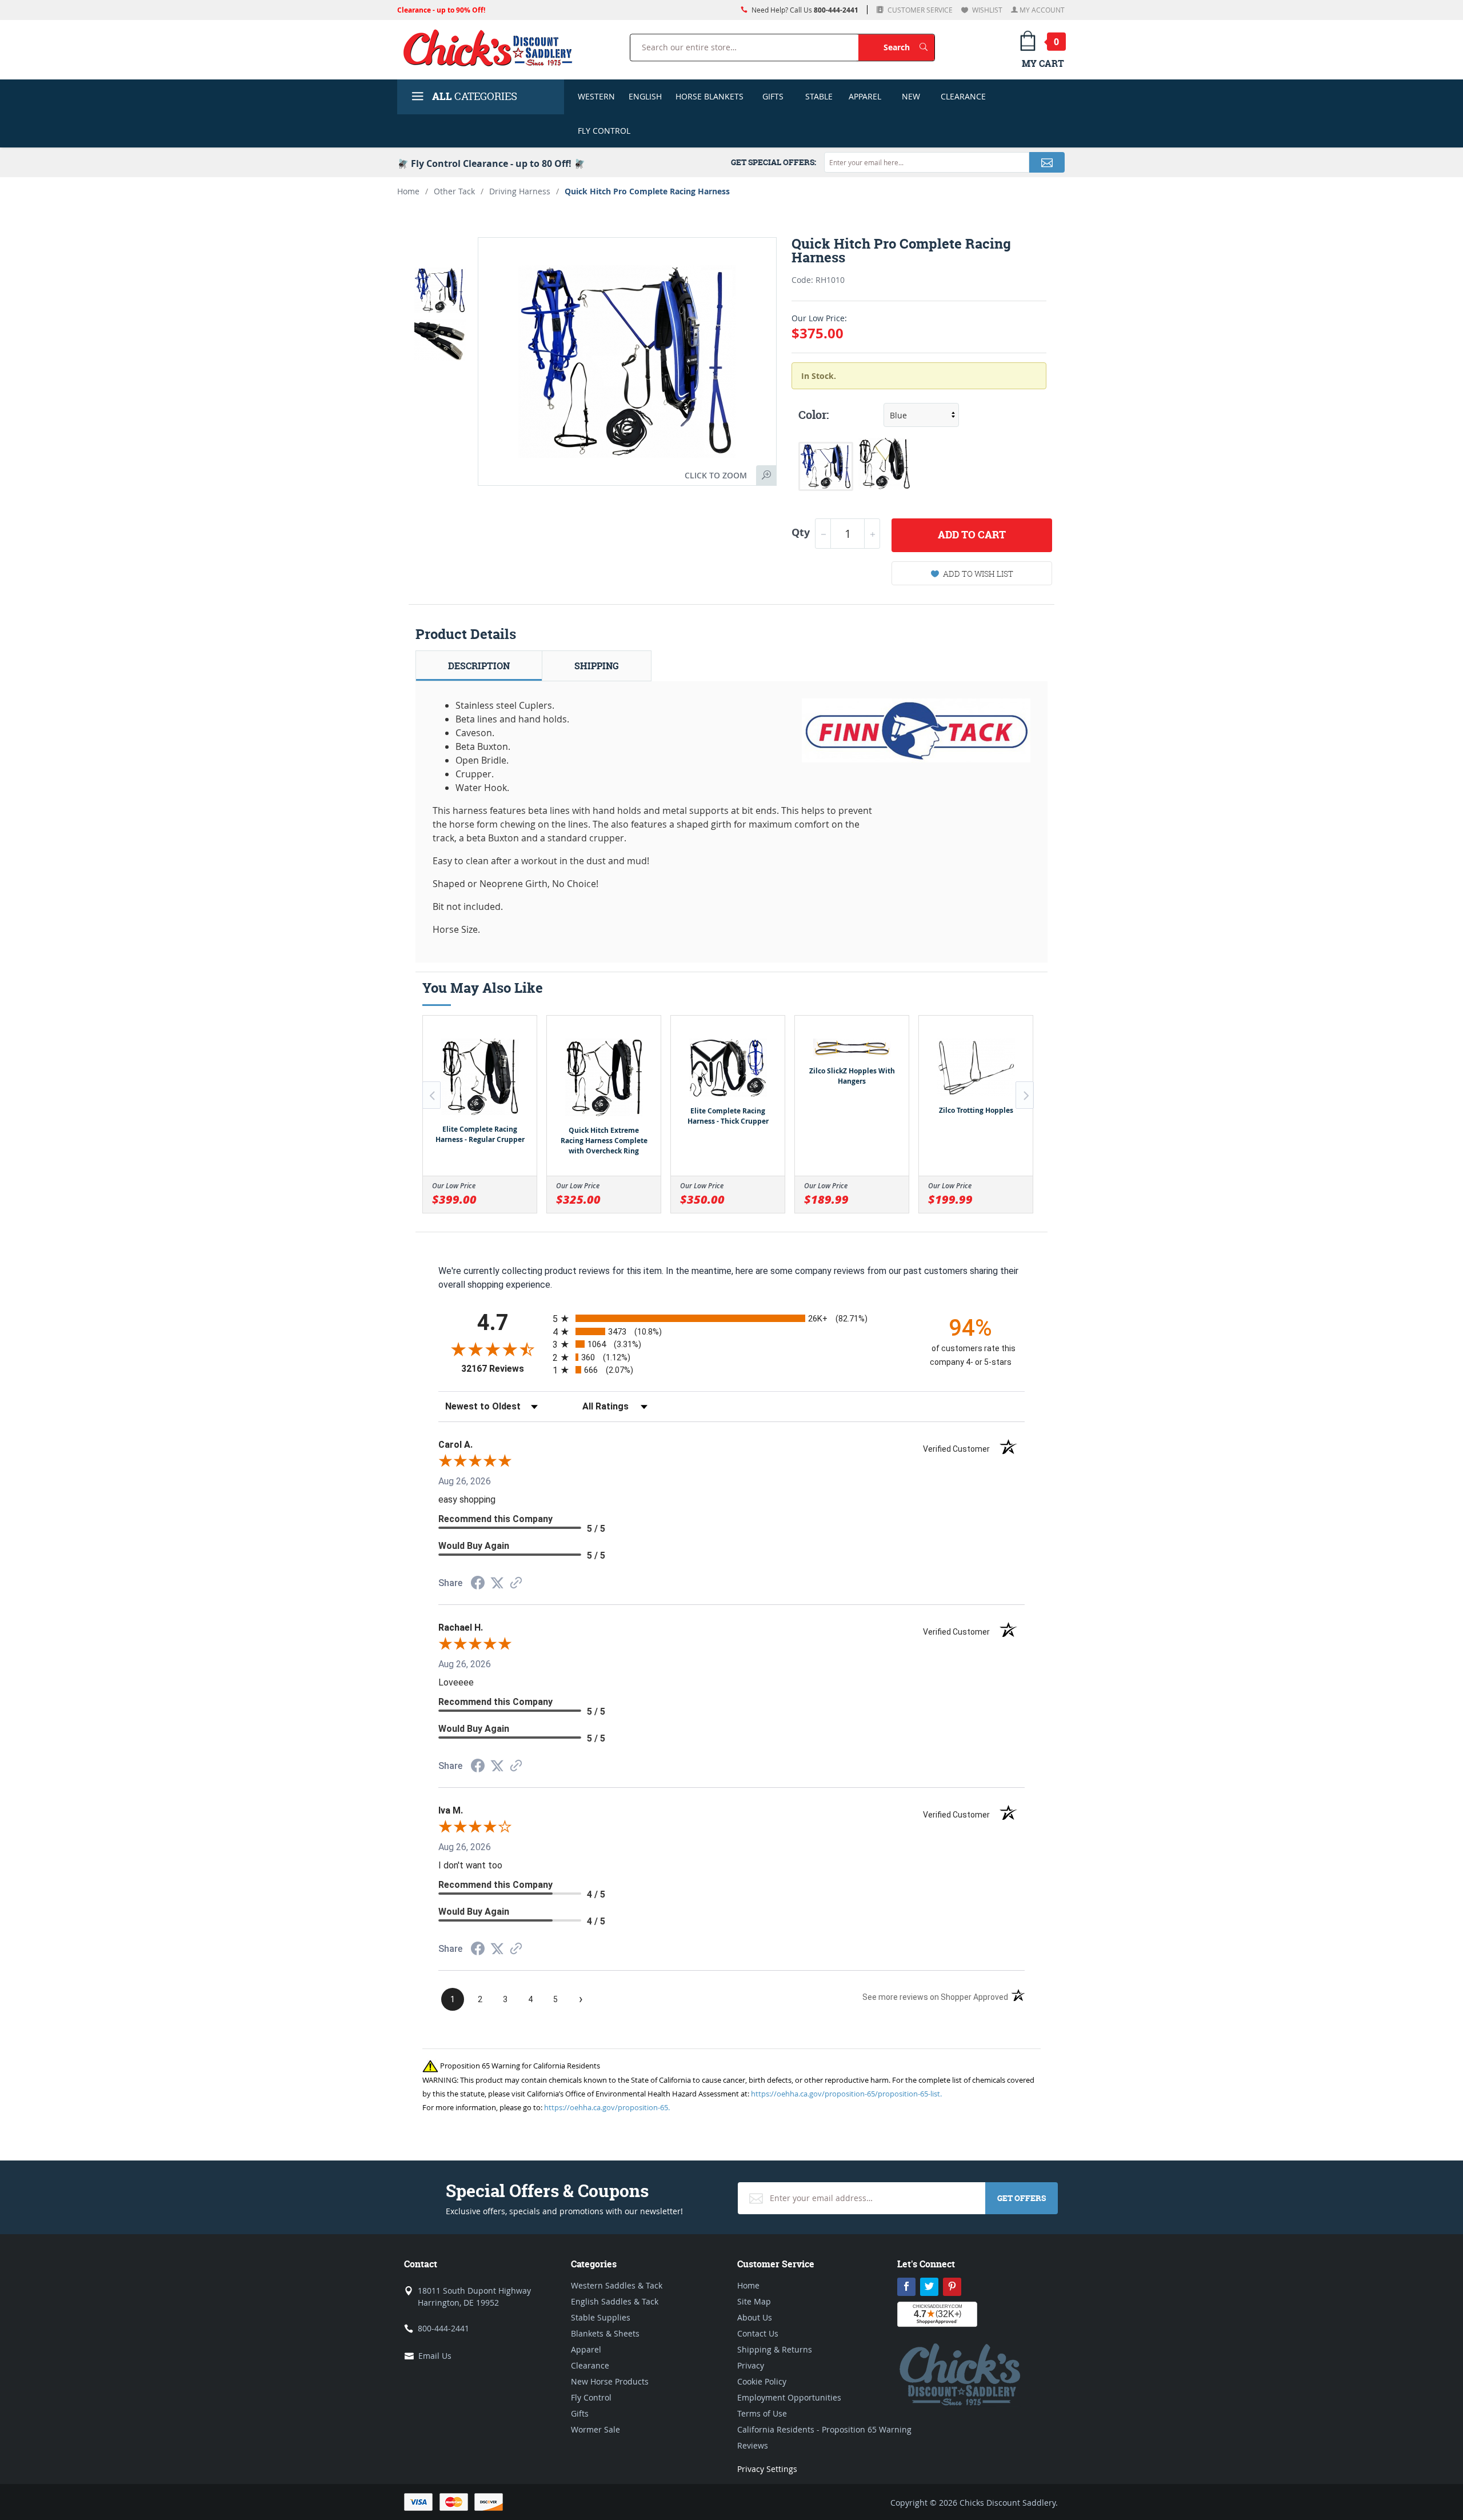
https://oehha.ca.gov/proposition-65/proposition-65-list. (846, 2094)
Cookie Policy (762, 2381)
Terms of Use (762, 2413)
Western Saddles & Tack (617, 2285)
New (911, 96)
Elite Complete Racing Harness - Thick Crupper (728, 1116)
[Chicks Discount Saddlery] (492, 47)
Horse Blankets (709, 96)
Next (1025, 1095)
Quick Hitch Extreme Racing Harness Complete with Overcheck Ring (604, 1141)
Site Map (754, 2301)
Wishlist (986, 10)
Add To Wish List (978, 574)
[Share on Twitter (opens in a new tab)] (497, 1583)
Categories (475, 96)
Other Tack (454, 191)
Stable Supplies (601, 2317)
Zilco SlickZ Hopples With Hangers (852, 1076)
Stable (819, 96)
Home (408, 191)
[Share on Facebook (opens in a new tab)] (478, 1584)
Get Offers (1022, 2198)
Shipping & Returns (775, 2349)
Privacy (751, 2365)
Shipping (597, 666)
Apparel (865, 96)
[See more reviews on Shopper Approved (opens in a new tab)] (516, 1584)
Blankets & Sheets (605, 2333)
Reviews (753, 2445)
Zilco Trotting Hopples (976, 1110)
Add (972, 535)
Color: (814, 415)
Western (596, 96)
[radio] (731, 1318)
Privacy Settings (767, 2469)
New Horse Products (610, 2381)
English (645, 96)
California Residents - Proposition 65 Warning (824, 2429)
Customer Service (919, 10)
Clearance (963, 96)
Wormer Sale (595, 2429)
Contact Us (758, 2333)
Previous (431, 1095)
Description (479, 666)
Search (909, 47)
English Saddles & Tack (615, 2301)
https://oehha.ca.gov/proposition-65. (607, 2107)
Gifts (773, 96)
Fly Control (604, 131)
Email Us (435, 2356)
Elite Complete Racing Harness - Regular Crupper (480, 1134)
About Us (755, 2317)
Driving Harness (520, 191)
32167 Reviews (504, 1369)
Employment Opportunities (789, 2397)
